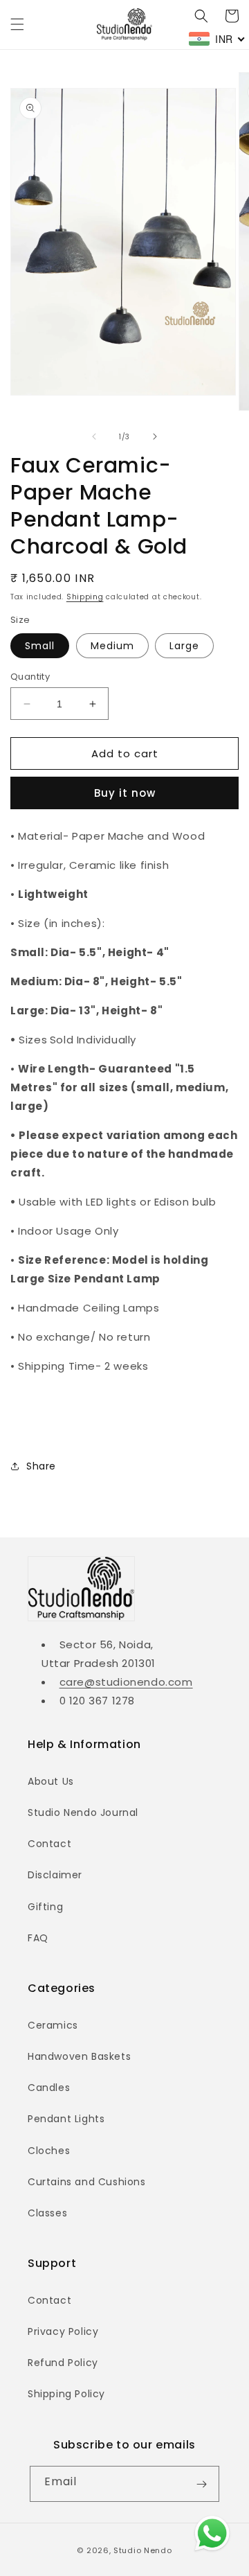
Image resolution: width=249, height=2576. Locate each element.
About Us (51, 1781)
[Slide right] (155, 436)
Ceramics (53, 2025)
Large (184, 646)
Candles (49, 2088)
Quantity (30, 677)
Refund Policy (63, 2363)
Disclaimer (55, 1875)
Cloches (49, 2151)
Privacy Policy (63, 2331)
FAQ (38, 1938)
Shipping (85, 597)
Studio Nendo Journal (83, 1812)
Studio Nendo (142, 2550)
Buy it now (125, 793)
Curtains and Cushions (87, 2182)
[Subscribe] (201, 2484)
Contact (49, 1844)
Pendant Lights (66, 2119)
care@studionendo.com (126, 1682)
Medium (112, 646)
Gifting (45, 1907)
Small (40, 646)
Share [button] (41, 1466)
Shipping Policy (66, 2394)
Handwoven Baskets (79, 2056)
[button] (17, 24)
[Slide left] (94, 436)
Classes (47, 2213)
